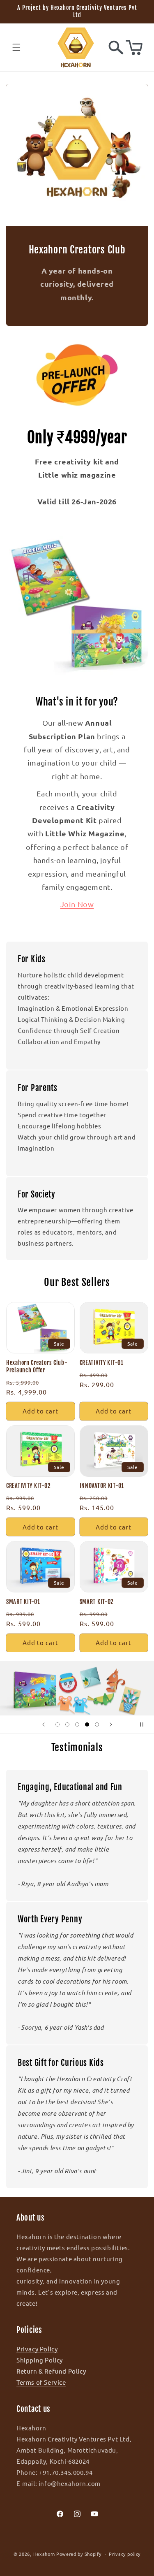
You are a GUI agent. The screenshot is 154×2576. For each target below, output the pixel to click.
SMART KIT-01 (23, 1602)
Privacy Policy (37, 2349)
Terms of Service (41, 2382)
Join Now (77, 904)
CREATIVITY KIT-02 (28, 1486)
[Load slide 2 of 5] (67, 1724)
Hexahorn (44, 2553)
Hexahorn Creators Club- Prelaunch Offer (37, 1367)
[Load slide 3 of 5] (77, 1724)
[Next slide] (111, 1724)
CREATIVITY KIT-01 (102, 1363)
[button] (16, 47)
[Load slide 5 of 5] (97, 1724)
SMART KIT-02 (97, 1602)
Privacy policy (125, 2554)
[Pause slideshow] (145, 1724)
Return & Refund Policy (51, 2371)
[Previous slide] (44, 1724)
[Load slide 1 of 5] (57, 1724)
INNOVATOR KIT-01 (102, 1486)
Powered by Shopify (79, 2553)
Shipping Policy (40, 2360)
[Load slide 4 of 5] (87, 1724)
